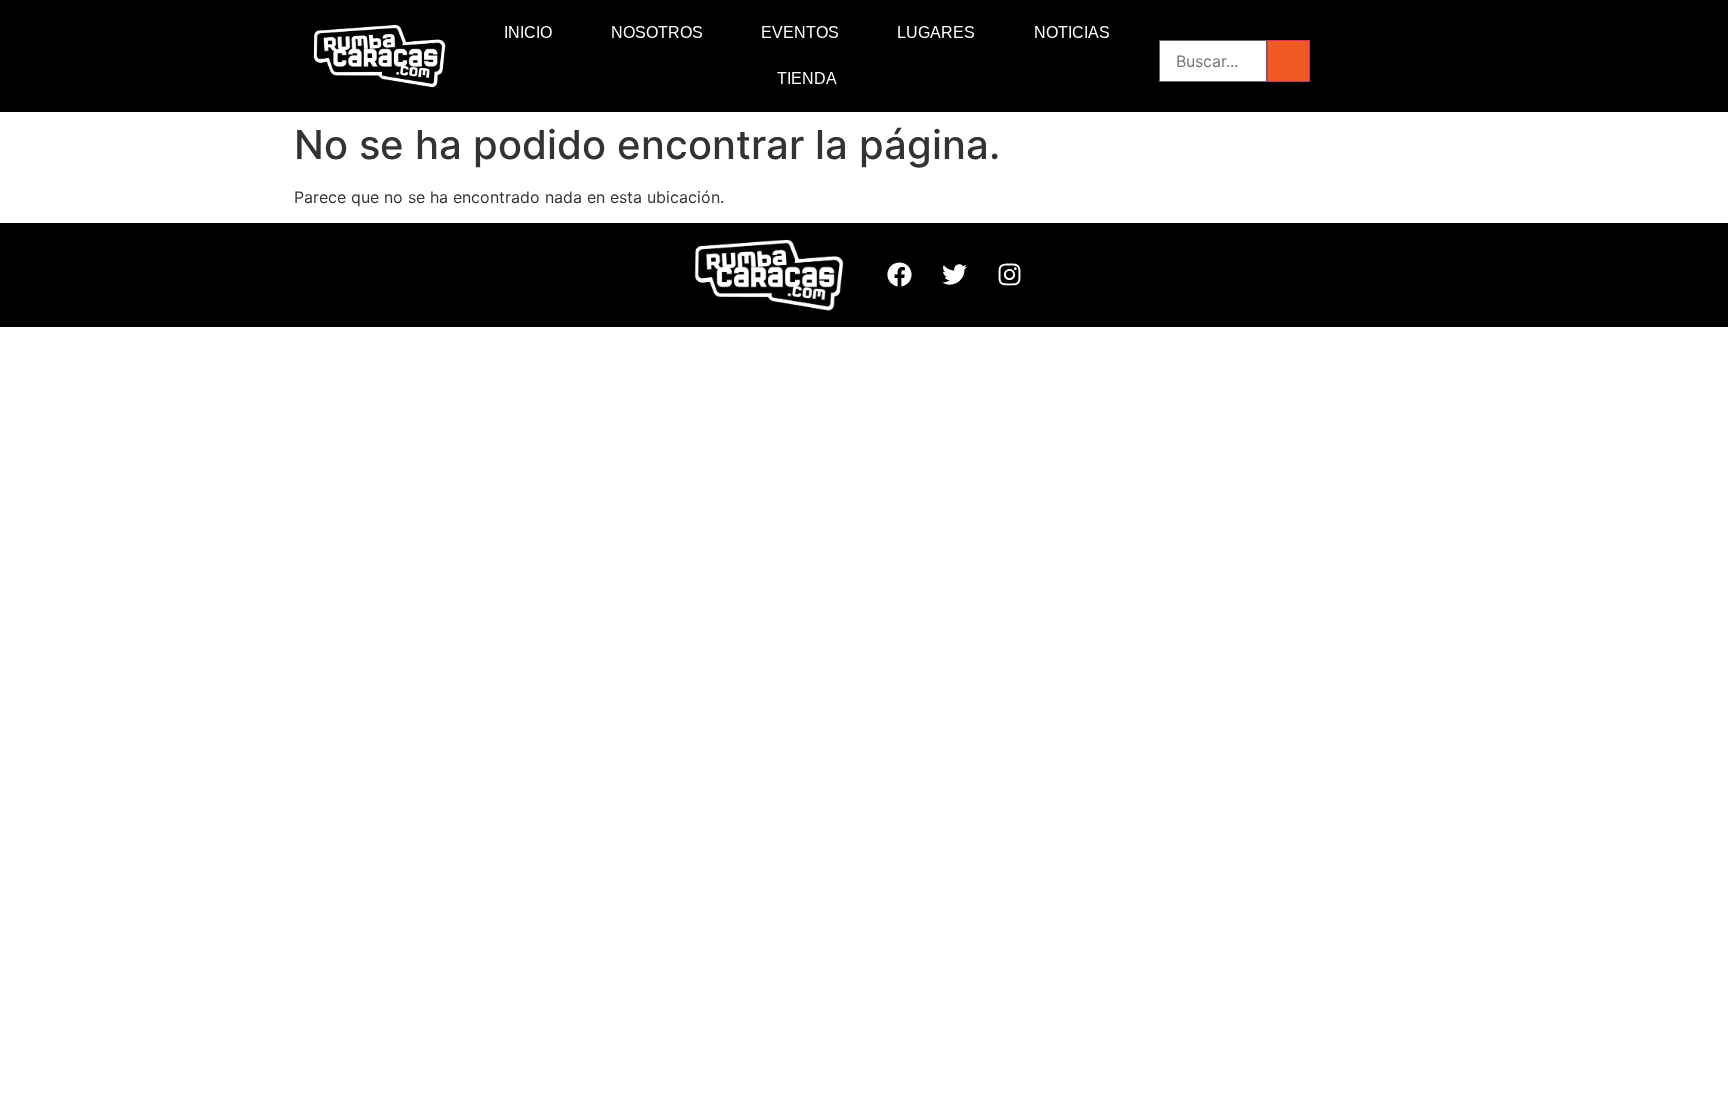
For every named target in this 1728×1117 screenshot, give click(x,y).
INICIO (528, 32)
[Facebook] (899, 275)
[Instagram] (1009, 275)
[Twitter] (954, 275)
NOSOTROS (657, 32)
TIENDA (807, 78)
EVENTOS (800, 32)
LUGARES (936, 32)
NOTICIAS (1072, 32)
